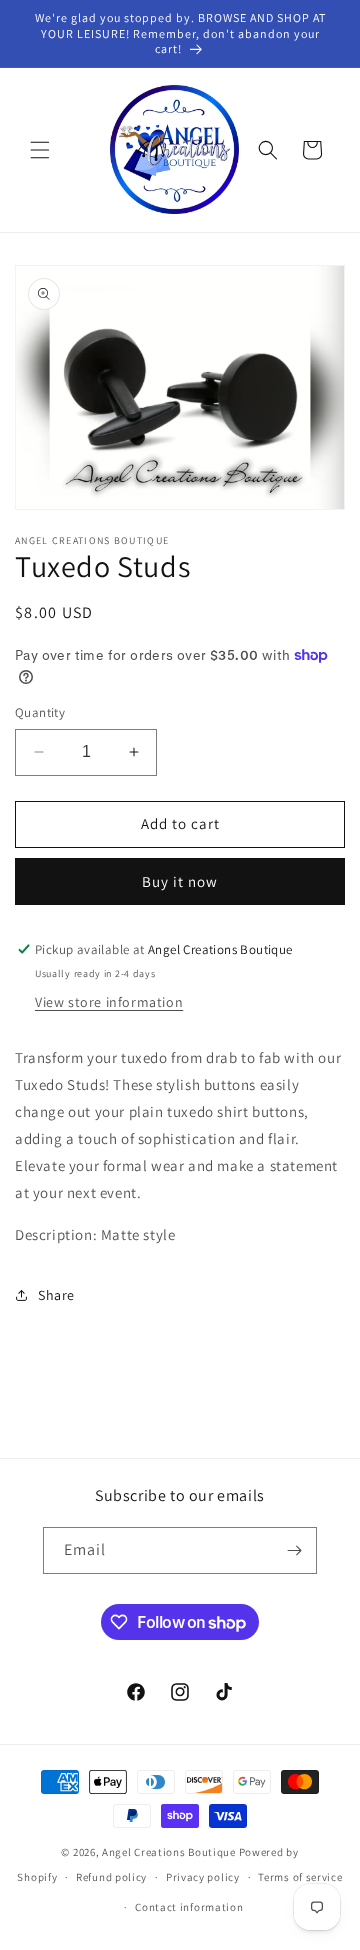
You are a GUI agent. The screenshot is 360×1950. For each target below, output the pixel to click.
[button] (40, 150)
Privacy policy (203, 1877)
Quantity (40, 712)
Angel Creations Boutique (170, 1852)
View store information (109, 1002)
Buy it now (180, 881)
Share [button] (56, 1295)
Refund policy (111, 1877)
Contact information (189, 1907)
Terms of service (300, 1877)
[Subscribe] (294, 1550)
